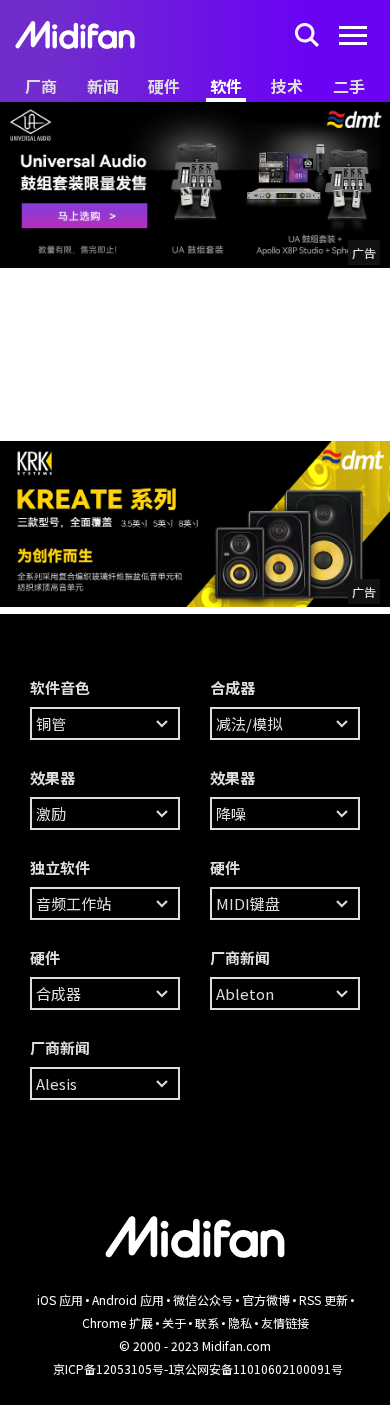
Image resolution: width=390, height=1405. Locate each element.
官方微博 (266, 1299)
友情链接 (285, 1322)
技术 (287, 86)
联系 (207, 1322)
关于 (174, 1322)
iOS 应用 (60, 1299)
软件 (226, 86)
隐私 (240, 1322)
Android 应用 (128, 1299)
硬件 (164, 86)
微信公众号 (203, 1299)
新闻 (103, 86)
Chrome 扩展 (117, 1322)
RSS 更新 (323, 1299)
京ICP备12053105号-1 (114, 1368)
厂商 (41, 86)
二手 (349, 86)
